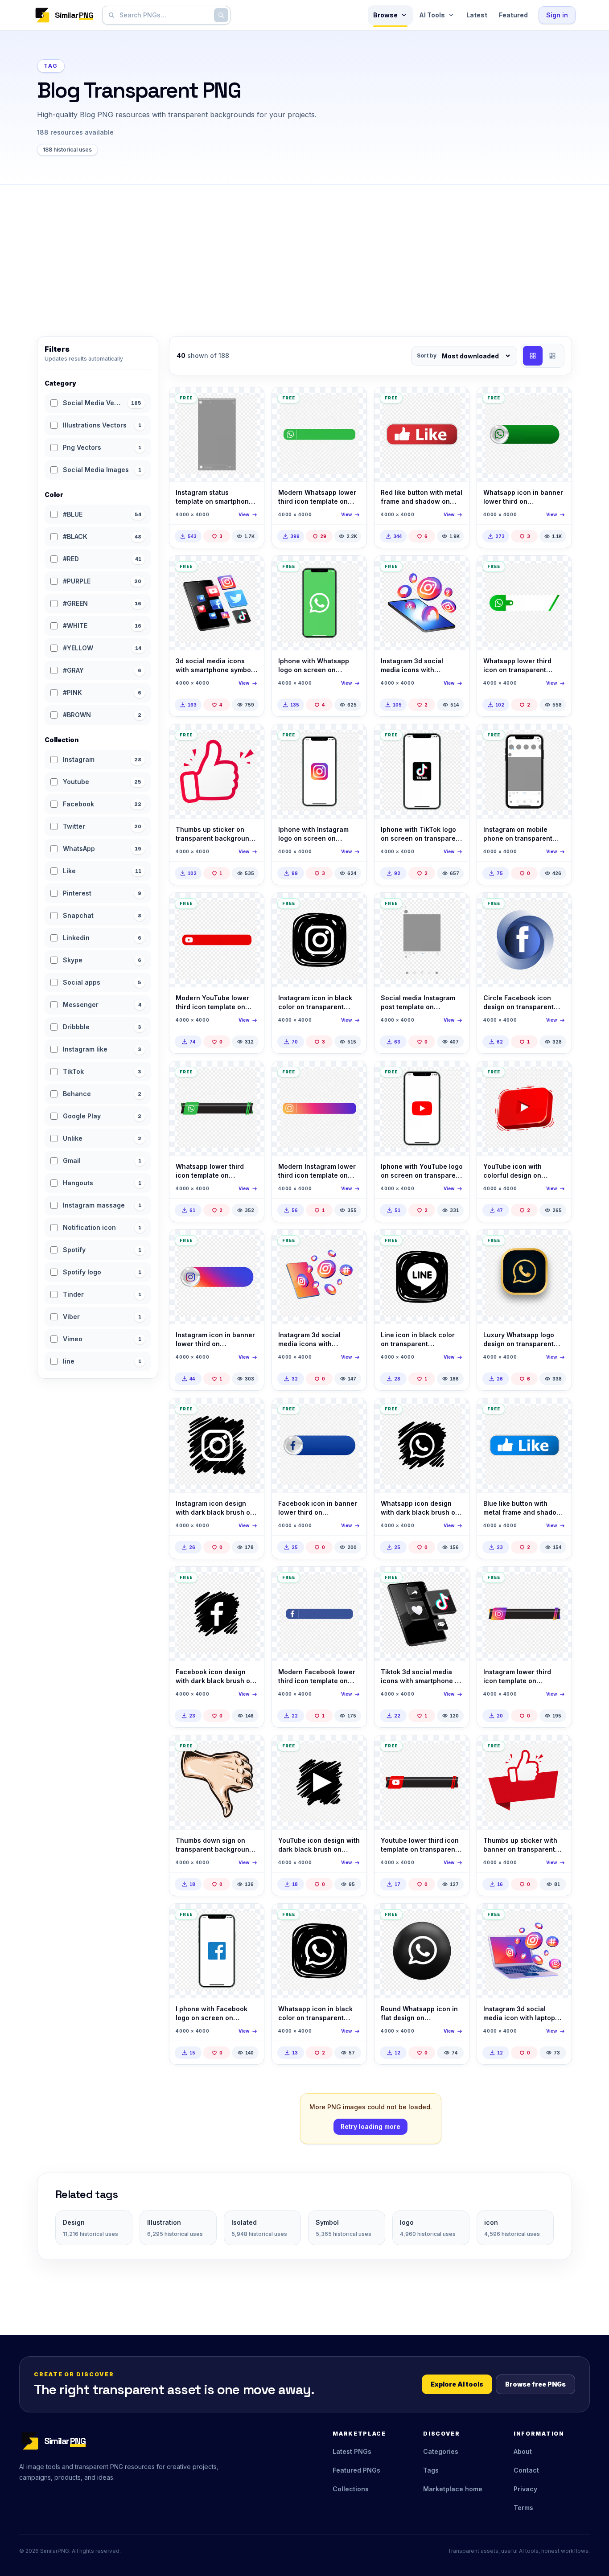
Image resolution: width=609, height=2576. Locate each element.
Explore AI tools (457, 2384)
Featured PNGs (356, 2470)
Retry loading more (370, 2126)
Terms (523, 2508)
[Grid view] (533, 356)
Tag (51, 66)
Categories (441, 2451)
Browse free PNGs (535, 2384)
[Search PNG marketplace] (221, 15)
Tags (431, 2470)
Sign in (557, 15)
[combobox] (165, 15)
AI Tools (432, 15)
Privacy (525, 2489)
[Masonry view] (552, 356)
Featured (513, 15)
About (523, 2451)
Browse (385, 15)
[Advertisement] (304, 251)
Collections (351, 2489)
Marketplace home (453, 2489)
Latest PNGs (352, 2451)
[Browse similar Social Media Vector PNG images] (250, 402)
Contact (526, 2470)
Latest (477, 15)
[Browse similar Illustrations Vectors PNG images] (250, 1750)
